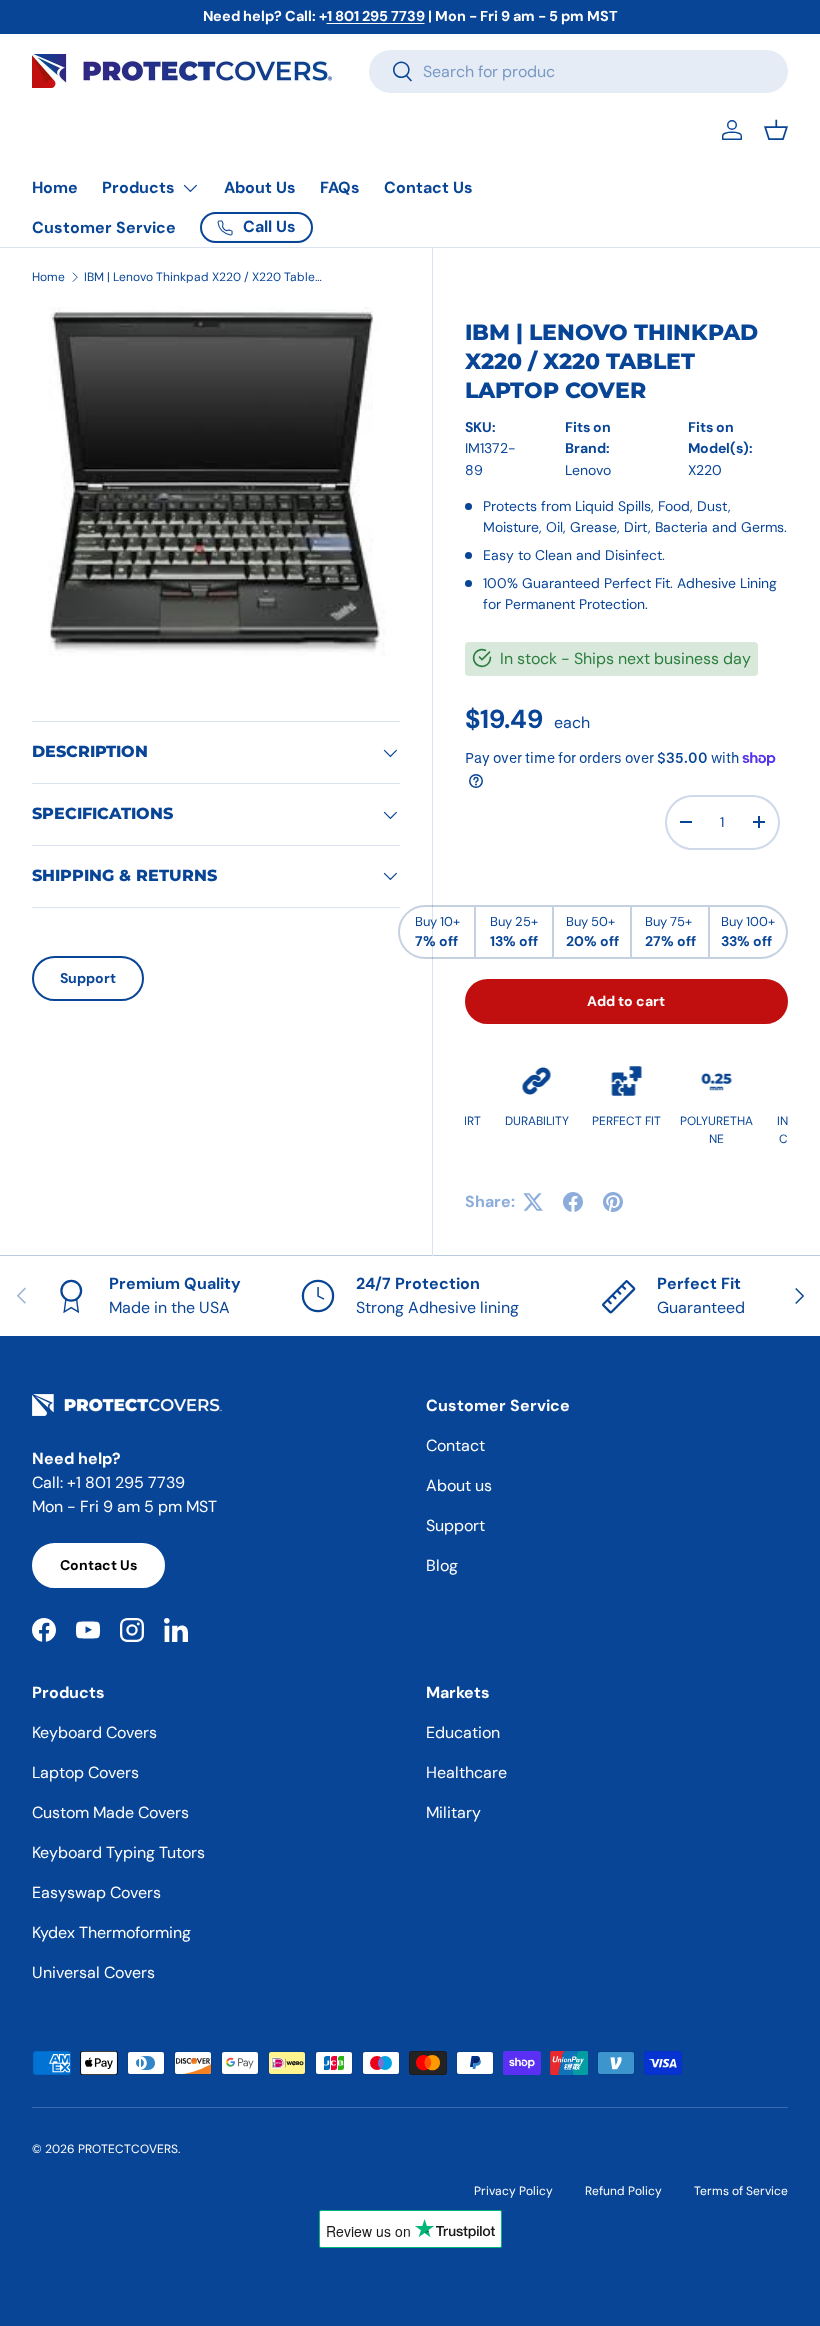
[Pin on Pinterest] (613, 1202)
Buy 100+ (748, 932)
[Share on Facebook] (573, 1202)
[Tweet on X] (533, 1202)
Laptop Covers (85, 1772)
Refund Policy (623, 2191)
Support (88, 978)
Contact (455, 1445)
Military (453, 1812)
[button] (776, 130)
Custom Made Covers (110, 1812)
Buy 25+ (514, 932)
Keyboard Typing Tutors (118, 1852)
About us (459, 1485)
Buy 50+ (592, 932)
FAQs (340, 187)
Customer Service (104, 227)
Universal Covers (93, 1972)
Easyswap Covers (96, 1892)
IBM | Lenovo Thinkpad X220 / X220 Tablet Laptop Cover (204, 277)
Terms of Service (741, 2191)
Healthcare (466, 1772)
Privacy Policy (513, 2191)
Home (55, 187)
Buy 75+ (670, 932)
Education (463, 1732)
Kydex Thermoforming (111, 1932)
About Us (260, 187)
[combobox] (578, 71)
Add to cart (626, 1001)
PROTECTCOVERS (128, 2149)
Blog (442, 1565)
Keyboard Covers (94, 1732)
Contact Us (428, 187)
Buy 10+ (437, 932)
